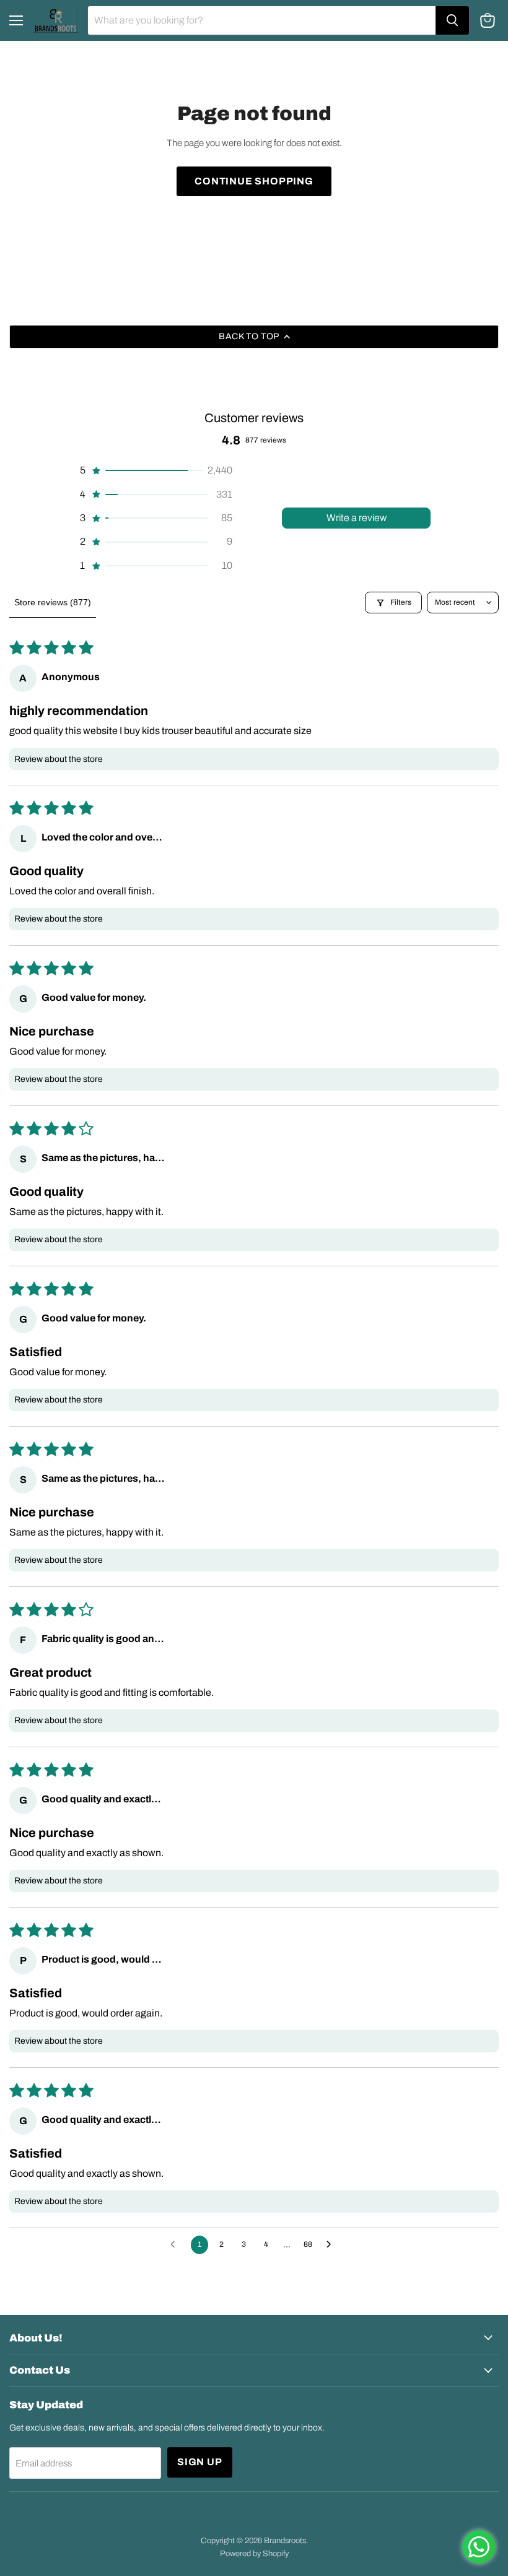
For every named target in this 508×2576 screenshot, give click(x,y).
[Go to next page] (332, 2245)
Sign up (200, 2462)
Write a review (357, 518)
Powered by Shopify (254, 2554)
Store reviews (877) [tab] (53, 602)
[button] (155, 470)
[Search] (452, 20)
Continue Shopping (254, 181)
